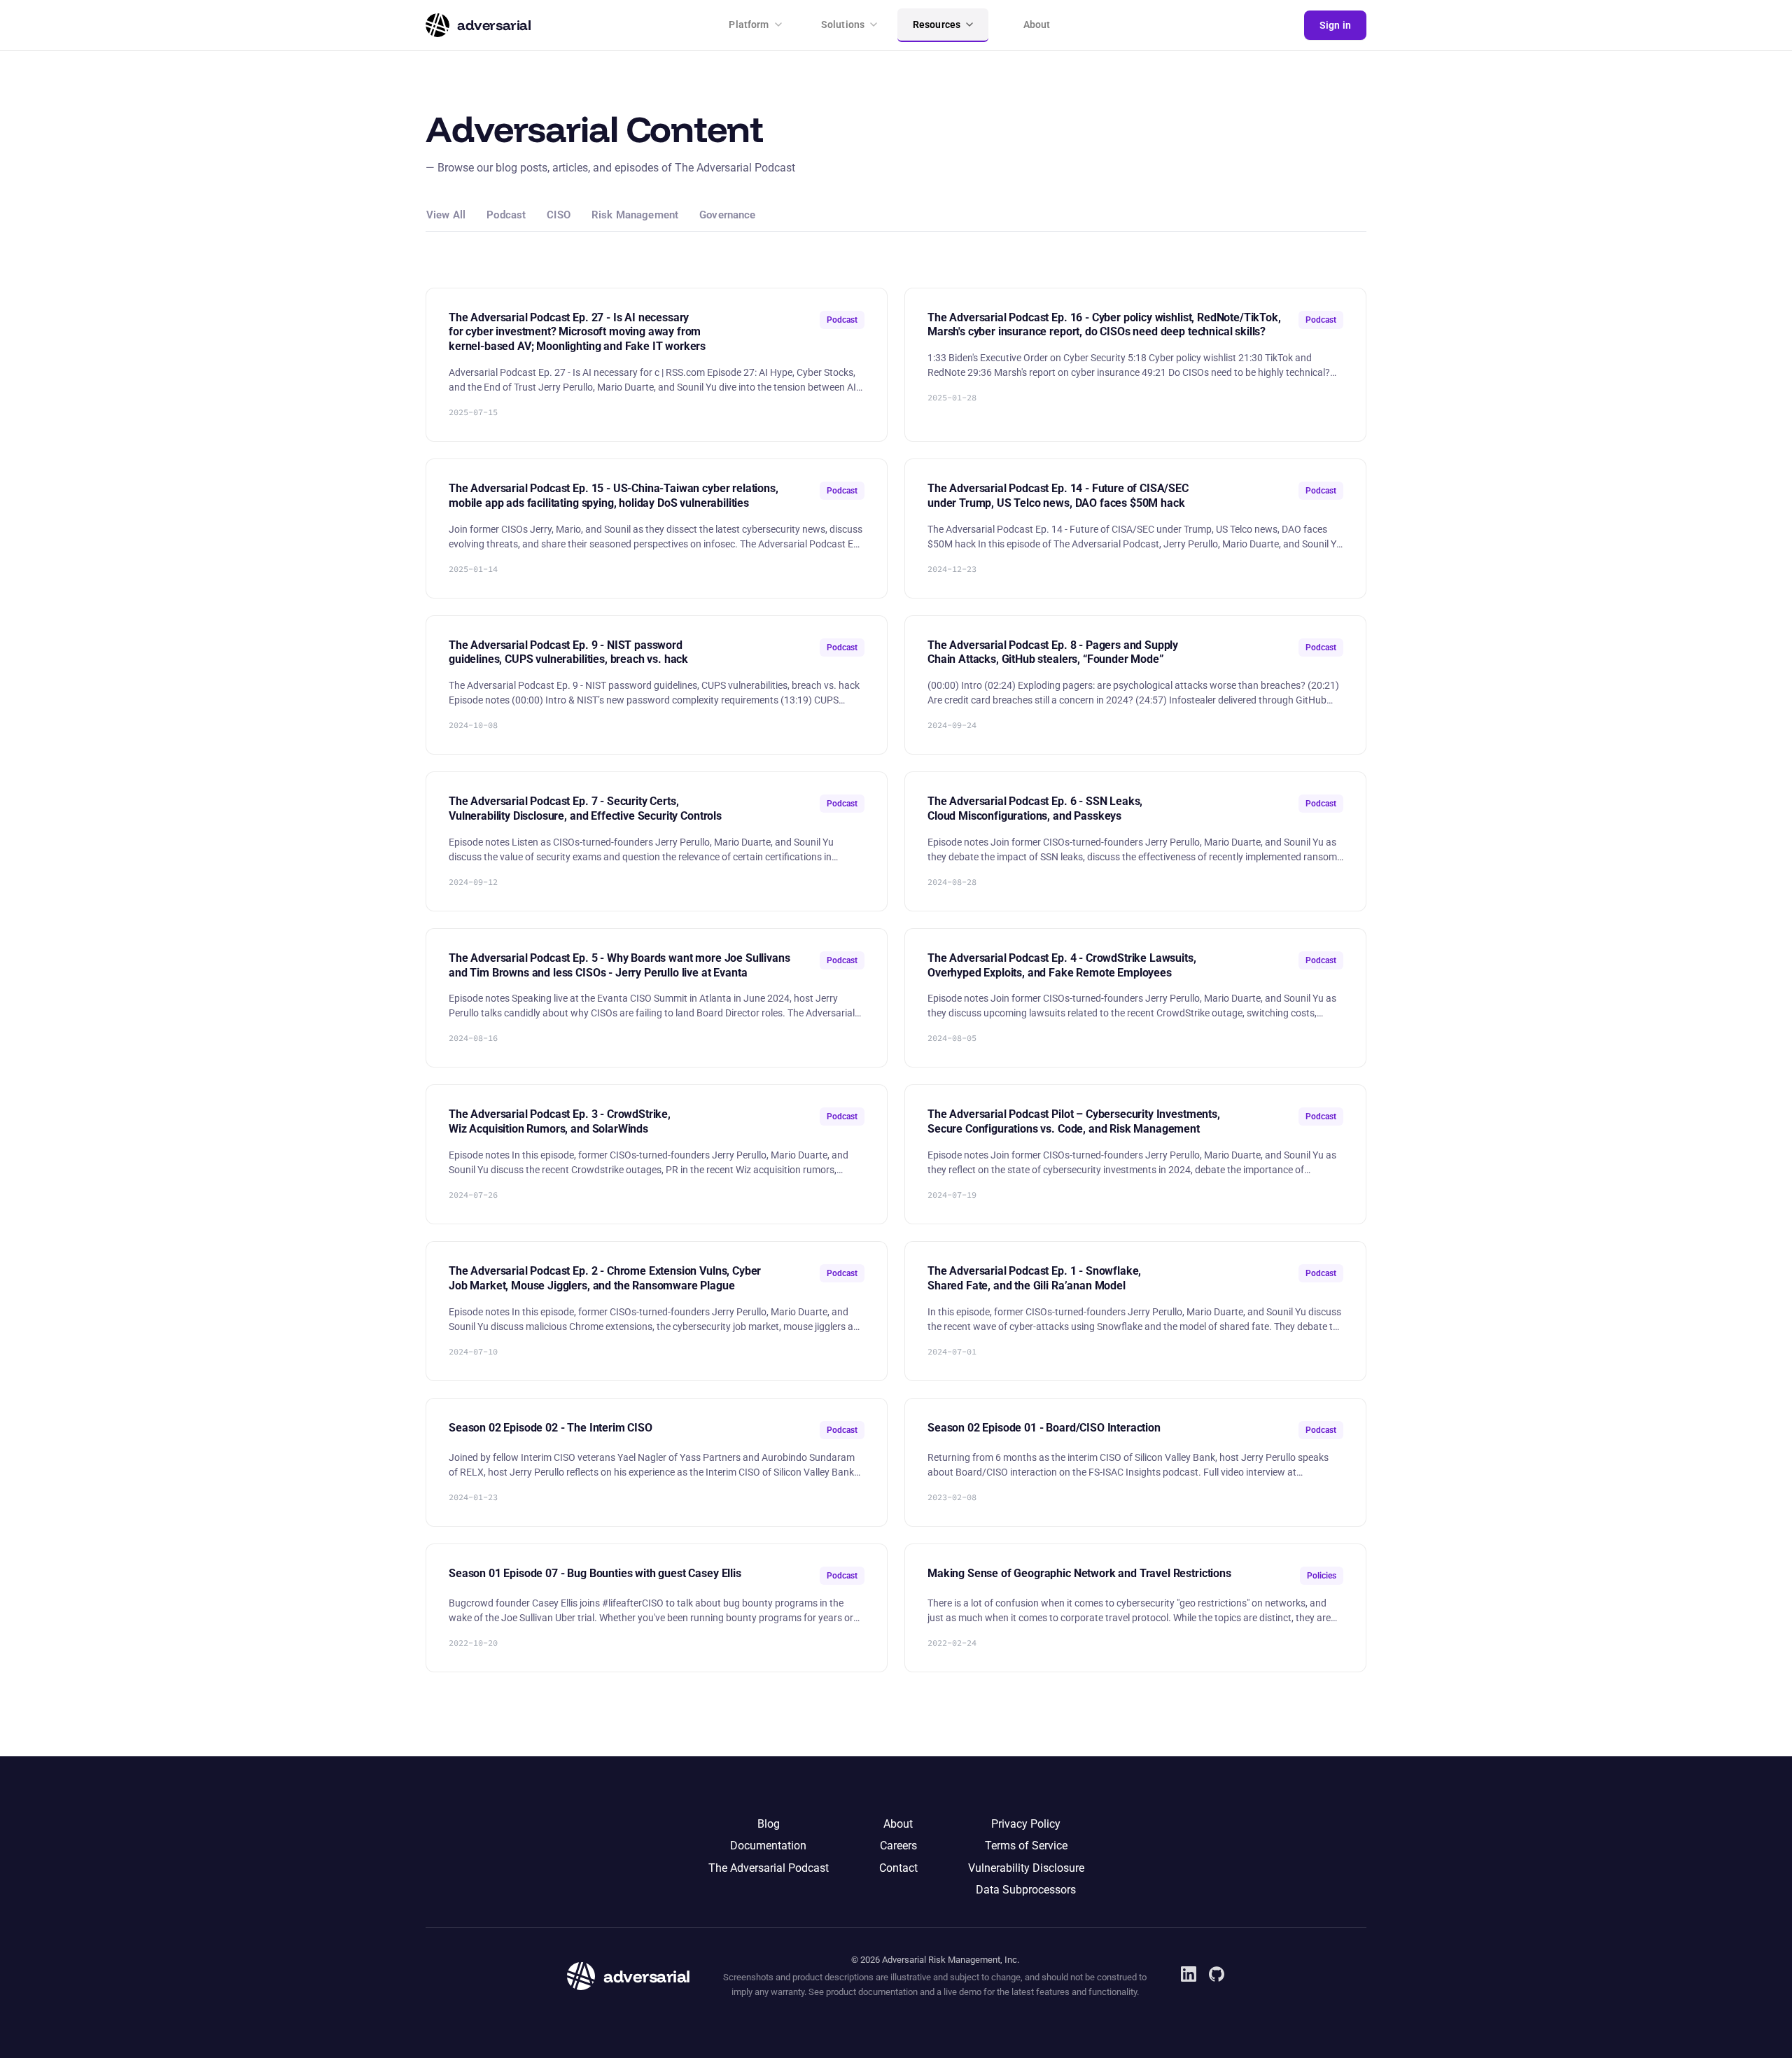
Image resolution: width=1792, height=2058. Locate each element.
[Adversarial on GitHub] (1217, 1974)
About (1037, 24)
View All (446, 216)
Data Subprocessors (1026, 1890)
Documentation (768, 1846)
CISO (559, 216)
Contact (898, 1868)
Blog (769, 1824)
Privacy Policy (1026, 1824)
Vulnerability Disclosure (1026, 1868)
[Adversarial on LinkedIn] (1189, 1974)
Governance (728, 216)
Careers (898, 1846)
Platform (749, 24)
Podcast (506, 216)
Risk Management (635, 216)
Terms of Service (1026, 1846)
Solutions (843, 24)
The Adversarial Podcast (769, 1868)
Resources (937, 24)
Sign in (1335, 25)
